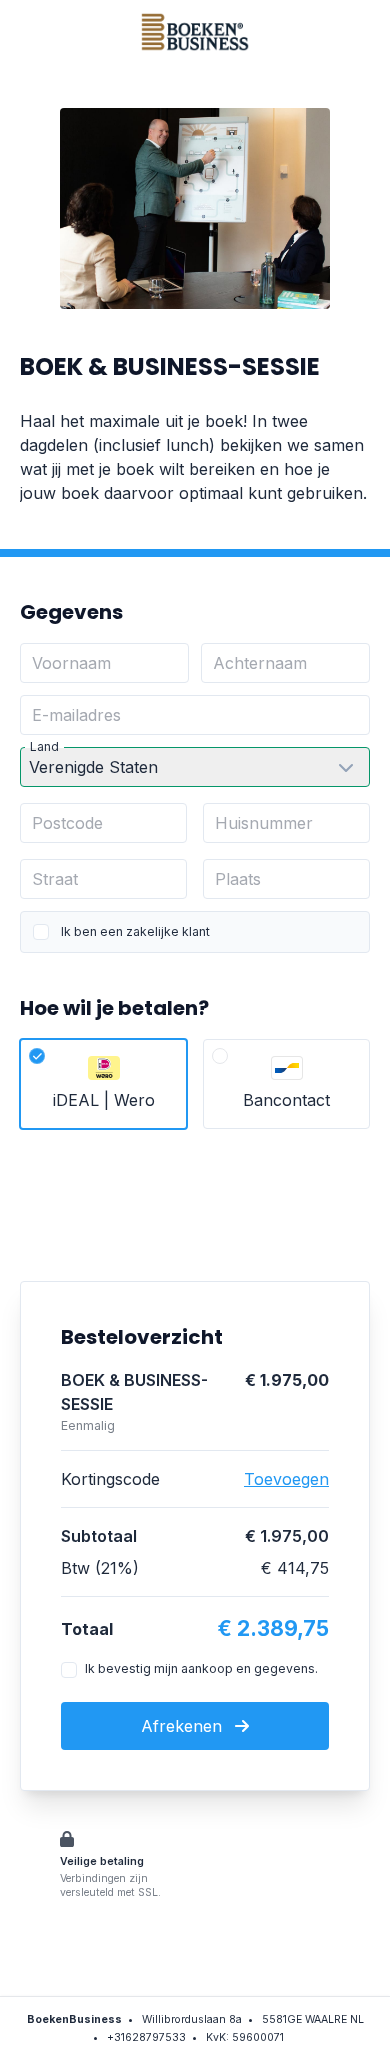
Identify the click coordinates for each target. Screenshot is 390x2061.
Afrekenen (184, 1726)
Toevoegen (286, 1479)
